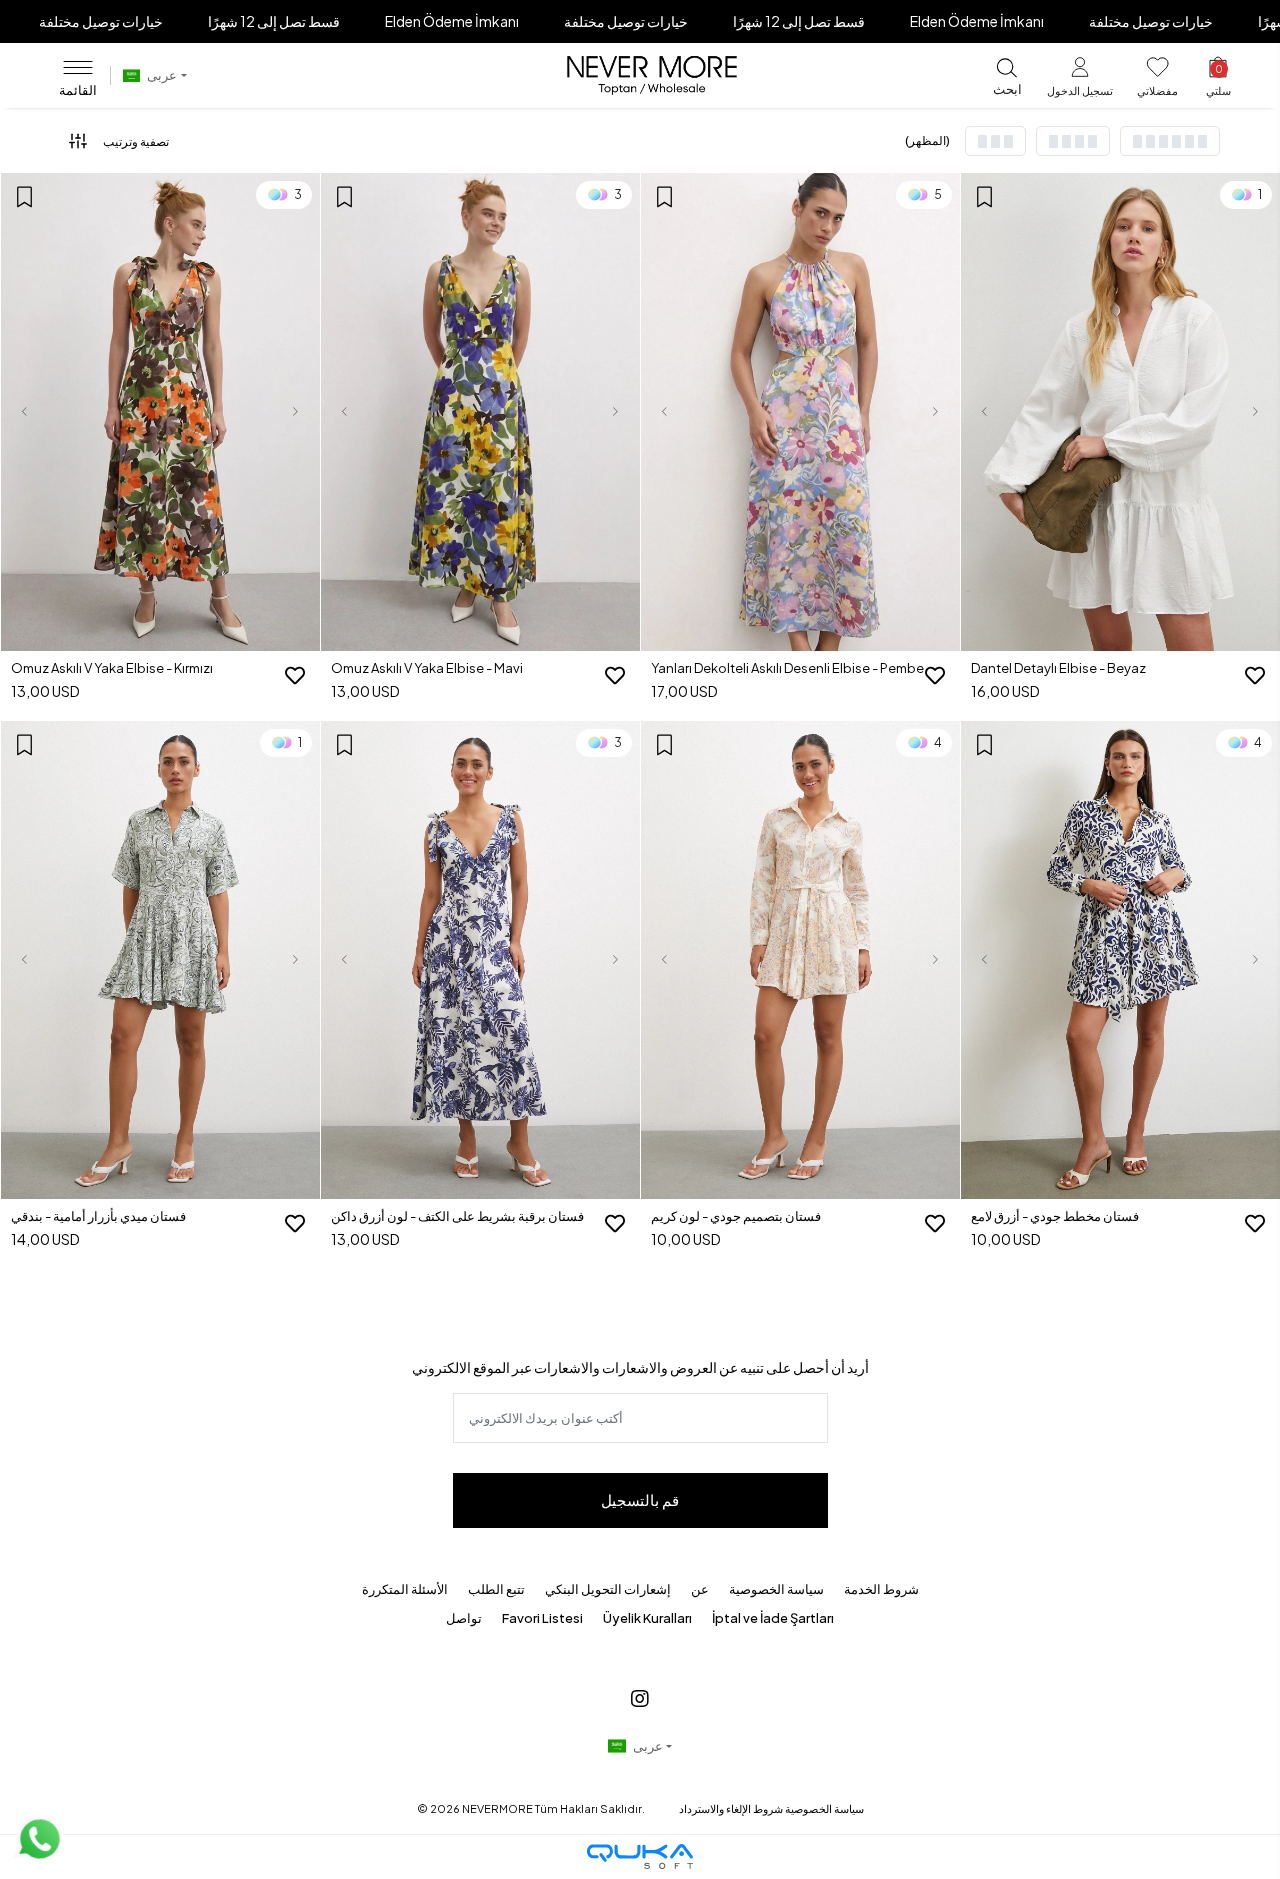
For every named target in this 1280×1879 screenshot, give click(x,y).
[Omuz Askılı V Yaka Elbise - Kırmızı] (160, 412)
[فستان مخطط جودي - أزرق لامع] (1120, 960)
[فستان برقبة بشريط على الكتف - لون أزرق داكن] (480, 960)
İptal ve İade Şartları (773, 1618)
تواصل (464, 1618)
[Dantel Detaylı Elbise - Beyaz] (1120, 412)
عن (700, 1589)
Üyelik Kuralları (647, 1618)
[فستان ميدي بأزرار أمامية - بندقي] (160, 960)
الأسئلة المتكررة (405, 1589)
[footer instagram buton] (640, 1697)
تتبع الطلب (496, 1589)
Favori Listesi (542, 1618)
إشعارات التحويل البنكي (608, 1589)
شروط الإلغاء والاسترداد (731, 1808)
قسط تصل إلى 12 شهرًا (274, 21)
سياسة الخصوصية (776, 1589)
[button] (1080, 81)
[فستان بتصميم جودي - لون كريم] (800, 960)
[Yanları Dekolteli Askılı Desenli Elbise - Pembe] (800, 412)
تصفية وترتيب (136, 141)
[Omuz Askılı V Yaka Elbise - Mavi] (480, 412)
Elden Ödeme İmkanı (452, 21)
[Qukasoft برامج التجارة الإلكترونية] (640, 1856)
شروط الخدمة (881, 1589)
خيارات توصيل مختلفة (101, 21)
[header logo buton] (652, 76)
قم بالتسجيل (640, 1499)
